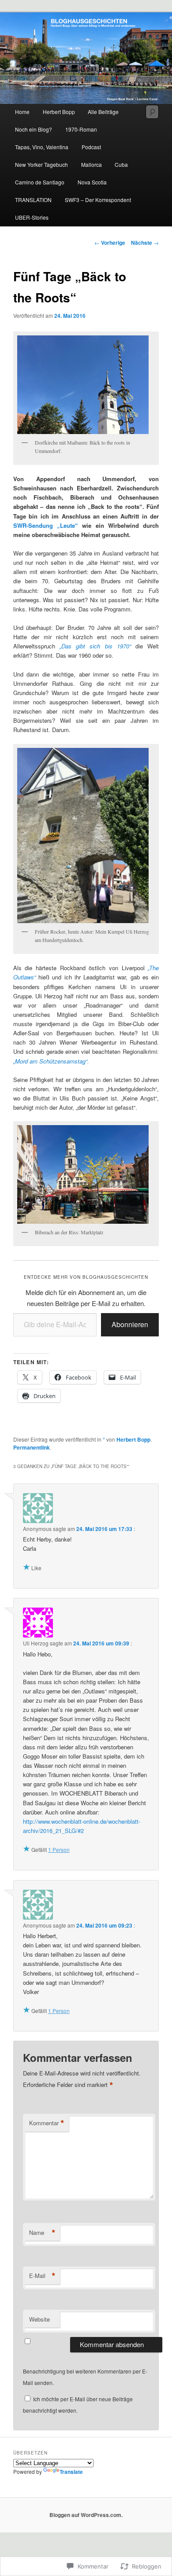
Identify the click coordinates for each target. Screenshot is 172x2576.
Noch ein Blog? (34, 129)
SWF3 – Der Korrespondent (98, 200)
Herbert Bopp (59, 112)
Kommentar (47, 2123)
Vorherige (110, 243)
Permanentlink (32, 1447)
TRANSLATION (33, 200)
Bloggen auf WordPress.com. (86, 2515)
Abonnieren (130, 1324)
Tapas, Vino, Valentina (42, 147)
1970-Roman (81, 129)
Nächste (145, 243)
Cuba (121, 164)
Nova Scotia (92, 182)
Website (39, 2319)
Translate (71, 2472)
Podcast (91, 147)
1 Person (59, 1849)
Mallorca (92, 164)
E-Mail (42, 2276)
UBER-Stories (32, 217)
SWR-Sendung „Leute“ (46, 525)
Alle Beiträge (103, 112)
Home (22, 112)
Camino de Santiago (40, 182)
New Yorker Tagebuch (41, 164)
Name (42, 2233)
